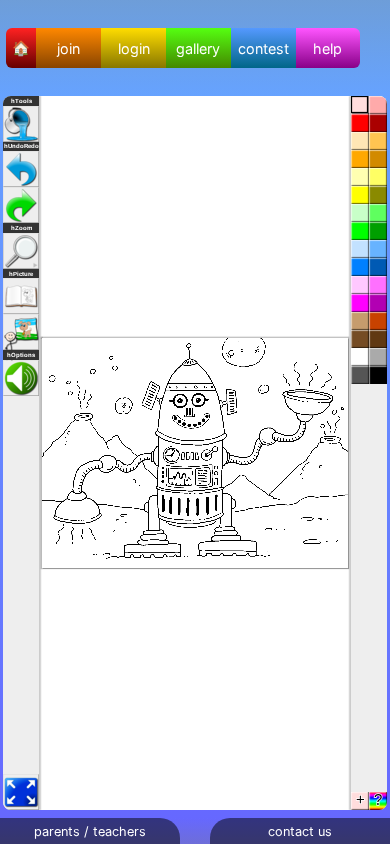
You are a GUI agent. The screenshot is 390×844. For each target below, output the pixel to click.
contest (263, 48)
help (327, 48)
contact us (300, 831)
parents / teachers (90, 831)
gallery (198, 48)
